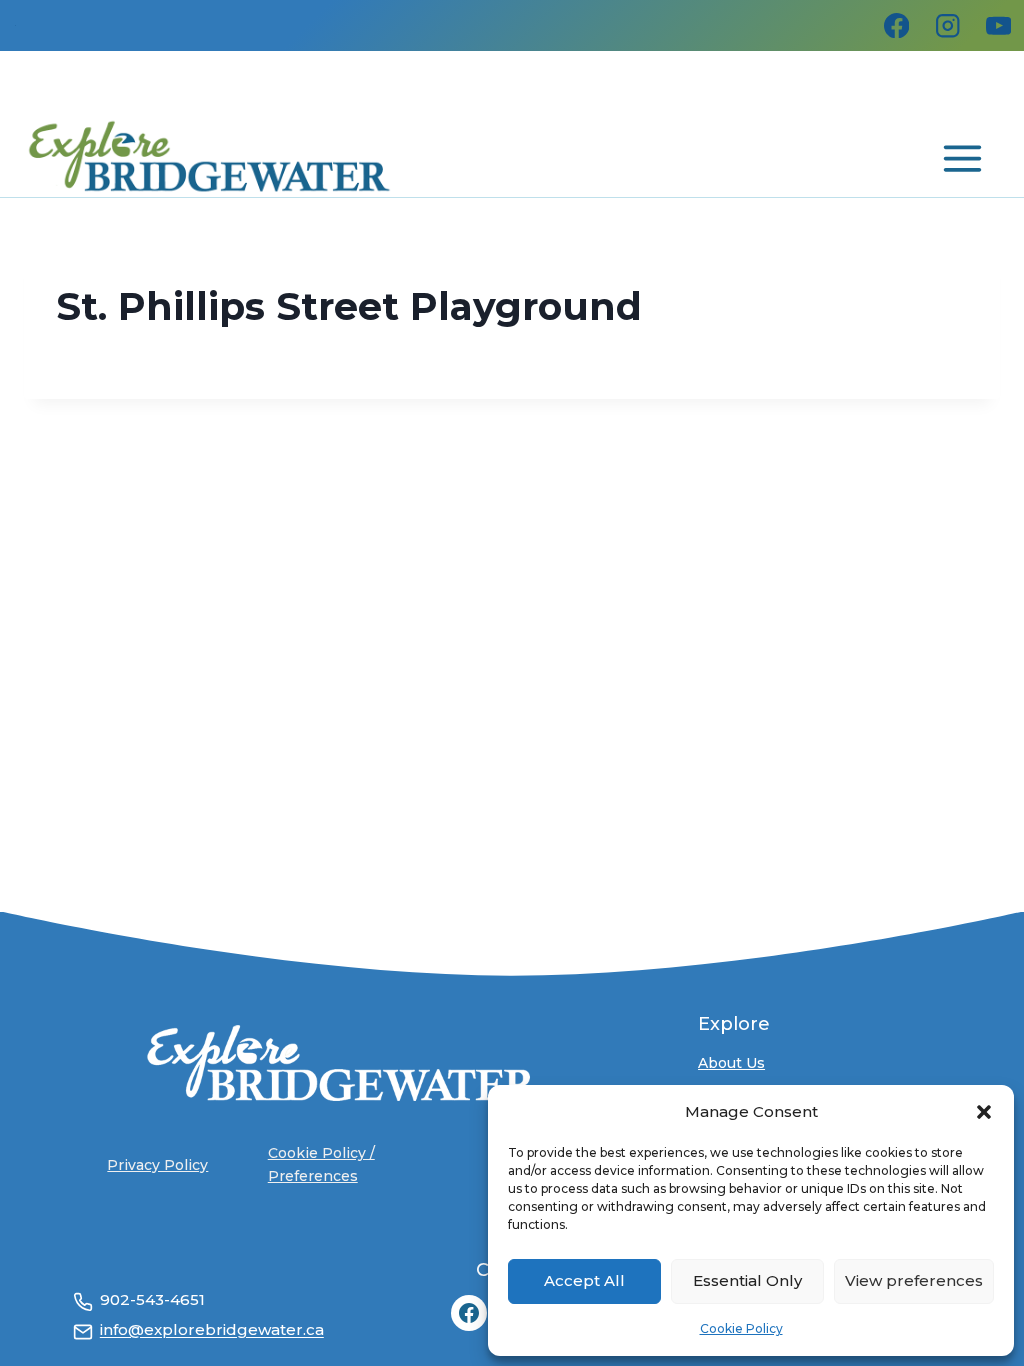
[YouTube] (998, 25)
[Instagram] (947, 25)
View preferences (914, 1280)
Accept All (584, 1280)
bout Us (736, 1063)
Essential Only (747, 1280)
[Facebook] (896, 25)
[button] (984, 1112)
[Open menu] (960, 154)
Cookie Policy (741, 1328)
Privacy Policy (157, 1165)
